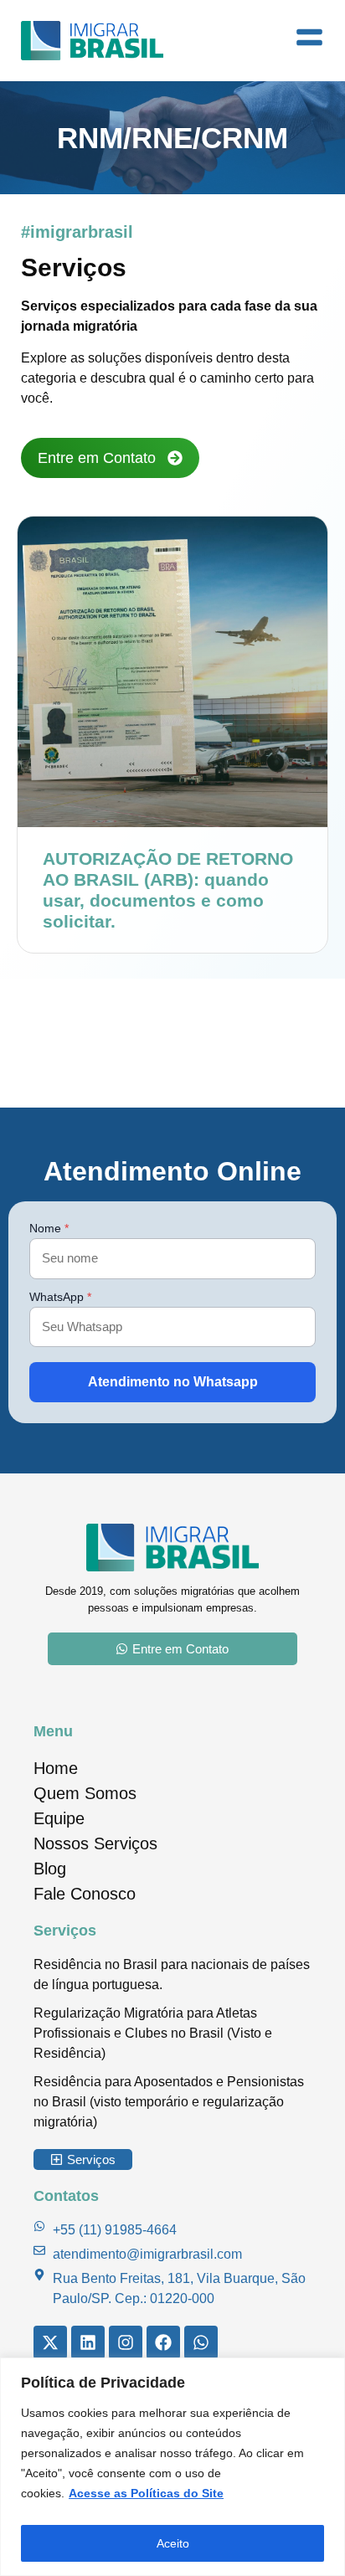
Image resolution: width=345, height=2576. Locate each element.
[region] (172, 2467)
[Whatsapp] (201, 2342)
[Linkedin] (88, 2342)
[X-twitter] (50, 2342)
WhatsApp (60, 1297)
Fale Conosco (85, 1894)
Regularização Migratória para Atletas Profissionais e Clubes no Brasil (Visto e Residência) (153, 2033)
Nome (49, 1228)
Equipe (59, 1818)
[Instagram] (126, 2342)
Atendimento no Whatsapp (173, 1382)
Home (56, 1768)
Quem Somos (85, 1793)
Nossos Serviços (95, 1843)
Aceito (173, 2543)
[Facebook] (163, 2342)
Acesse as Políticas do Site (146, 2493)
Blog (50, 1869)
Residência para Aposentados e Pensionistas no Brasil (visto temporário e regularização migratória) (169, 2102)
